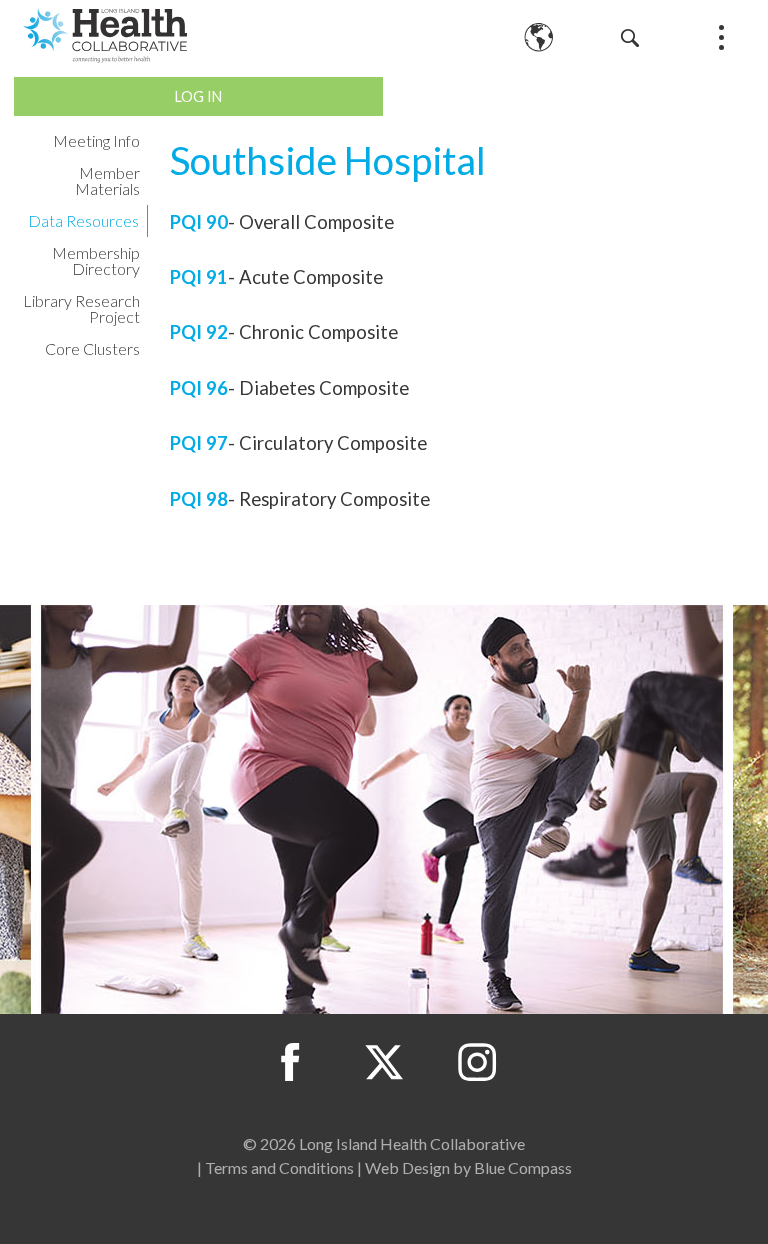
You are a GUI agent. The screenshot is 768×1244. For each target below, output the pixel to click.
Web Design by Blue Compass (468, 1167)
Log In (198, 96)
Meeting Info (96, 140)
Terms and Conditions (279, 1167)
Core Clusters (92, 348)
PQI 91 (199, 277)
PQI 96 (199, 388)
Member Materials (107, 180)
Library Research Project (81, 308)
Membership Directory (96, 260)
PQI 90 (199, 222)
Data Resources (83, 220)
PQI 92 (199, 332)
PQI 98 (199, 499)
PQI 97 (199, 443)
